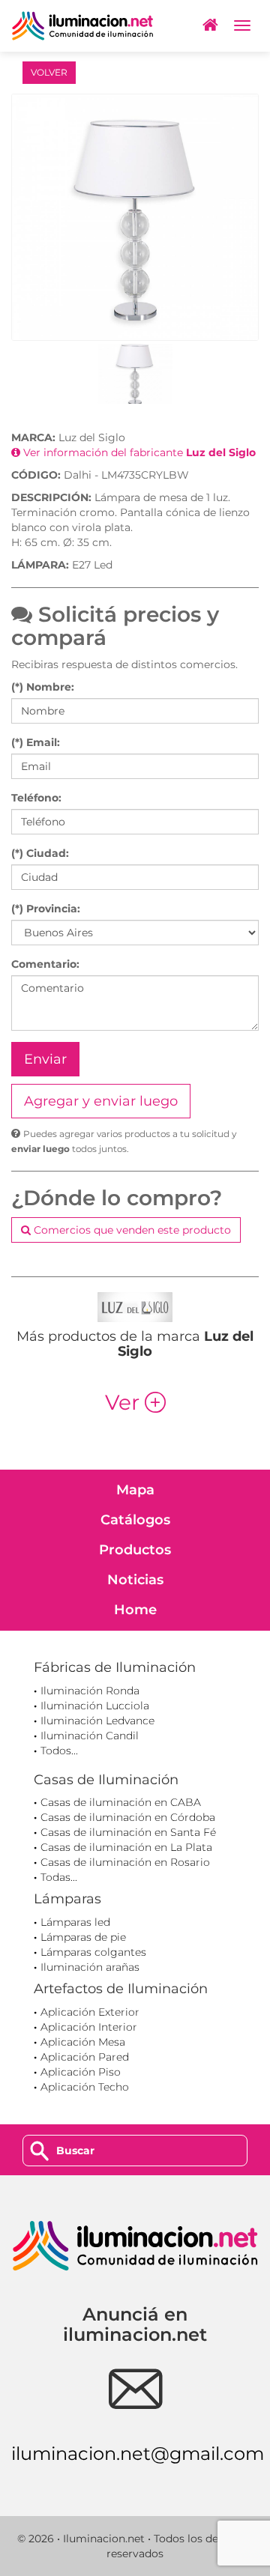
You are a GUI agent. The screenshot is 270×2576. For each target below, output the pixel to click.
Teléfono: (36, 798)
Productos (135, 1550)
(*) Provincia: (46, 909)
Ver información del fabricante (138, 452)
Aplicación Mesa (83, 2042)
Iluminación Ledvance (97, 1721)
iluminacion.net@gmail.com (138, 2454)
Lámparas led (75, 1922)
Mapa (135, 1490)
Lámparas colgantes (93, 1952)
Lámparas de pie (83, 1937)
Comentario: (45, 964)
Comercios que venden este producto (131, 1230)
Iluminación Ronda (90, 1691)
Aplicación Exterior (90, 2012)
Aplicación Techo (85, 2087)
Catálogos (135, 1520)
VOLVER (49, 72)
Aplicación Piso (81, 2072)
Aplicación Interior (89, 2027)
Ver (135, 1402)
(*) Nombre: (43, 687)
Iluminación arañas (90, 1967)
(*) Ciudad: (40, 853)
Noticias (135, 1580)
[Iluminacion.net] (82, 26)
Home (135, 1610)
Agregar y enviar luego (101, 1101)
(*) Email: (36, 742)
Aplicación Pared (85, 2057)
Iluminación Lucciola (95, 1706)
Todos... (59, 1751)
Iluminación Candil (90, 1736)
